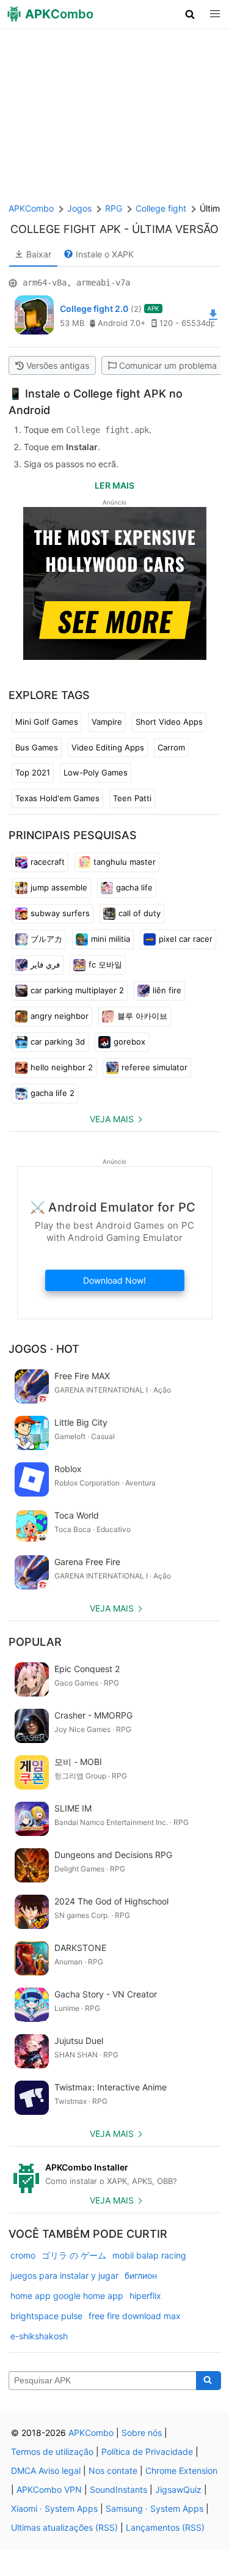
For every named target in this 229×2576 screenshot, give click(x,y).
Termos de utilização (52, 2452)
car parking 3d (58, 1042)
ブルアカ (46, 939)
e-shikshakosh (39, 2336)
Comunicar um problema (168, 365)
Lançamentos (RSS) (165, 2527)
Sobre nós (142, 2433)
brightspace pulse (46, 2316)
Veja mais (112, 1119)
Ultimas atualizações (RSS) (64, 2527)
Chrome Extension (181, 2471)
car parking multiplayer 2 (77, 990)
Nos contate (113, 2471)
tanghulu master (125, 862)
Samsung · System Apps (154, 2508)
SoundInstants (118, 2489)
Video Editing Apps (108, 747)
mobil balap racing (149, 2255)
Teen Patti (132, 798)
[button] (190, 14)
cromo (23, 2255)
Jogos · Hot (44, 1349)
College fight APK (66, 229)
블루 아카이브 (142, 1016)
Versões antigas (58, 365)
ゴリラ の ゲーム (74, 2255)
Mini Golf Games (47, 722)
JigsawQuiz (178, 2489)
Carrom (171, 747)
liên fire (167, 990)
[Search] (209, 2381)
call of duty (140, 913)
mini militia (111, 939)
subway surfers (60, 913)
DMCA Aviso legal (46, 2471)
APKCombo (31, 208)
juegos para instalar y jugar (64, 2275)
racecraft (48, 862)
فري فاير (45, 964)
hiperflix (145, 2296)
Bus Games (37, 747)
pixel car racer (186, 939)
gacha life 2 (53, 1093)
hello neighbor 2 (62, 1067)
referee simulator (154, 1067)
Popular (35, 1642)
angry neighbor (60, 1016)
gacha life (134, 887)
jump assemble (59, 887)
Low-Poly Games (96, 772)
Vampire (107, 722)
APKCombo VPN (49, 2489)
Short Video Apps (169, 722)
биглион (141, 2275)
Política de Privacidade (147, 2452)
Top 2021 (33, 772)
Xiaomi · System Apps (54, 2508)
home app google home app (67, 2296)
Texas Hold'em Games (57, 798)
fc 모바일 (105, 964)
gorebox (129, 1042)
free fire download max (135, 2316)
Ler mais (114, 485)
